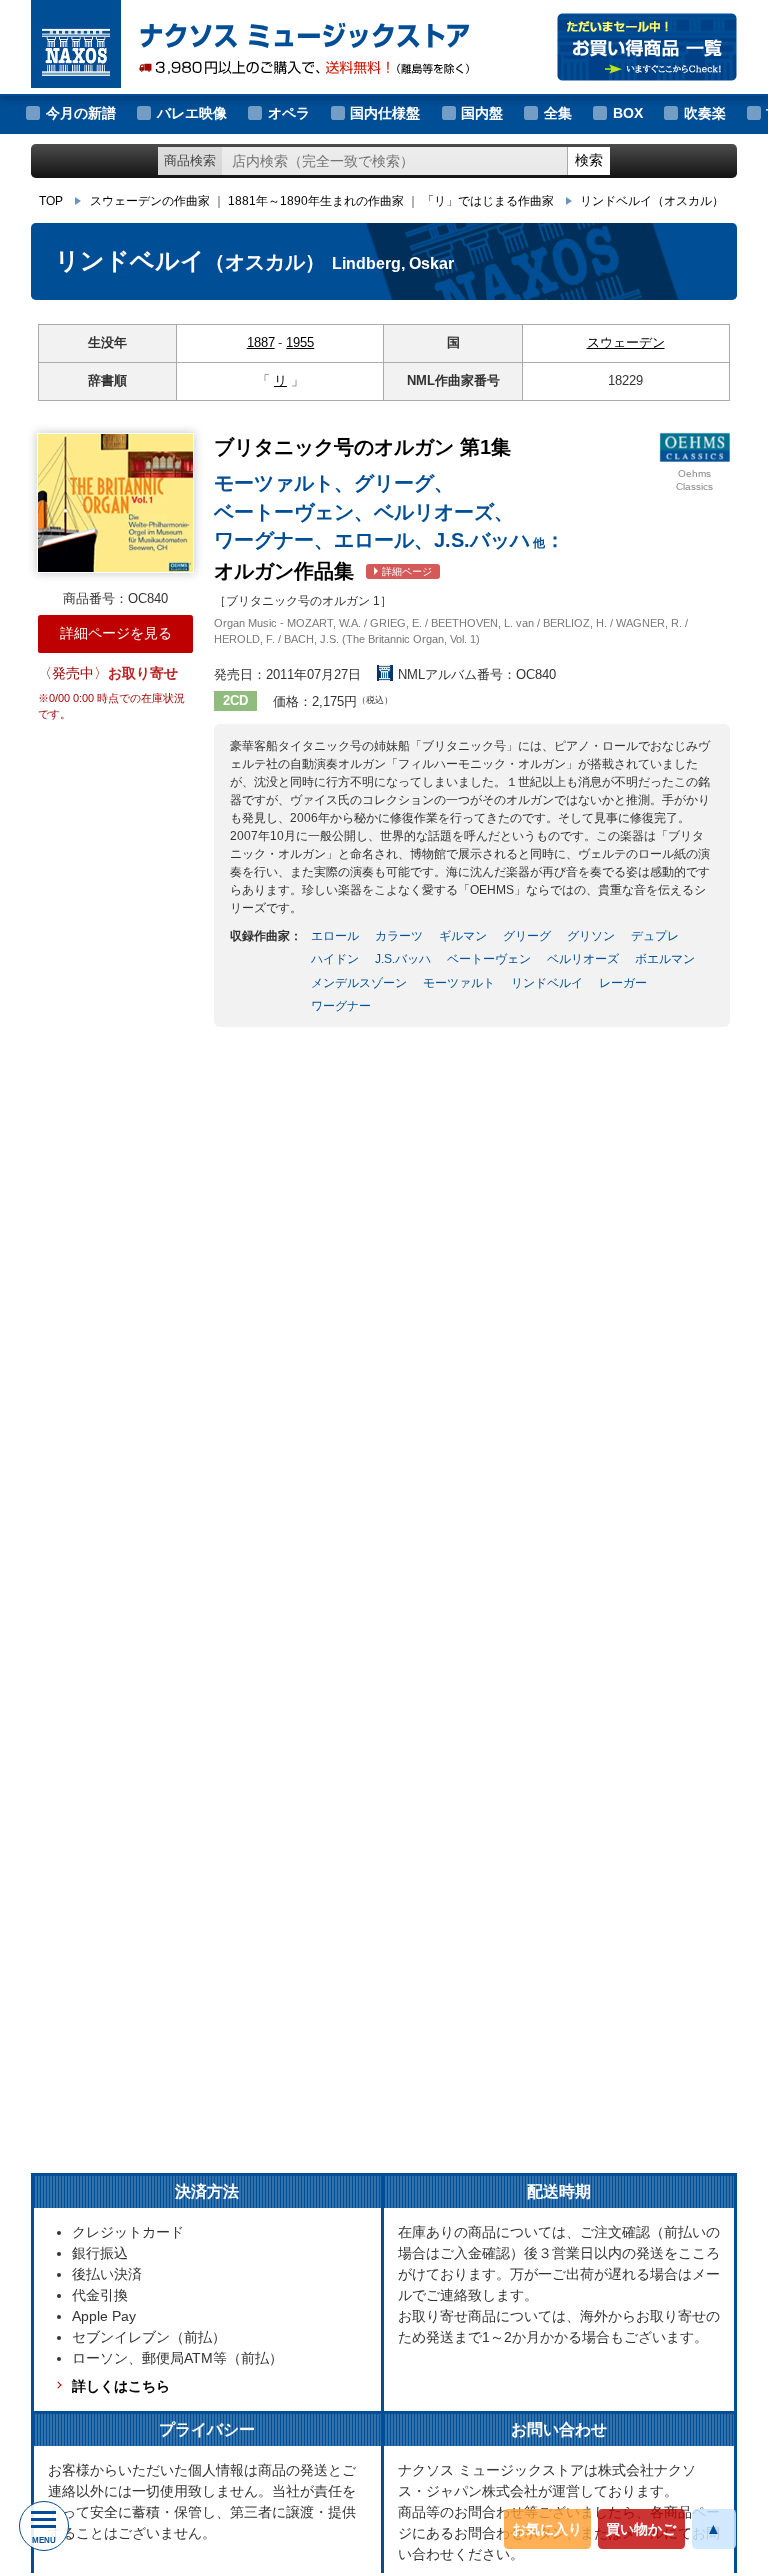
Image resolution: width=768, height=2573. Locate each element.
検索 (589, 160)
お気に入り (547, 2529)
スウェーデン (626, 342)
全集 (558, 113)
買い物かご (641, 2529)
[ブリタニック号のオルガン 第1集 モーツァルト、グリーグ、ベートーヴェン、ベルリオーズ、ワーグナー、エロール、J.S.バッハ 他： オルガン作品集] (115, 503)
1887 (261, 342)
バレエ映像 (192, 113)
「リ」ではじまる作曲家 (488, 201)
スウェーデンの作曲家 (150, 201)
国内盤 (482, 113)
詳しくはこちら (121, 2386)
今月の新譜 (81, 113)
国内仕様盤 (385, 113)
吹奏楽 (705, 113)
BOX (628, 113)
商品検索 (190, 160)
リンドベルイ (652, 201)
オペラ (289, 113)
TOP (51, 201)
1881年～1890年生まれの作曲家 (316, 201)
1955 (300, 342)
